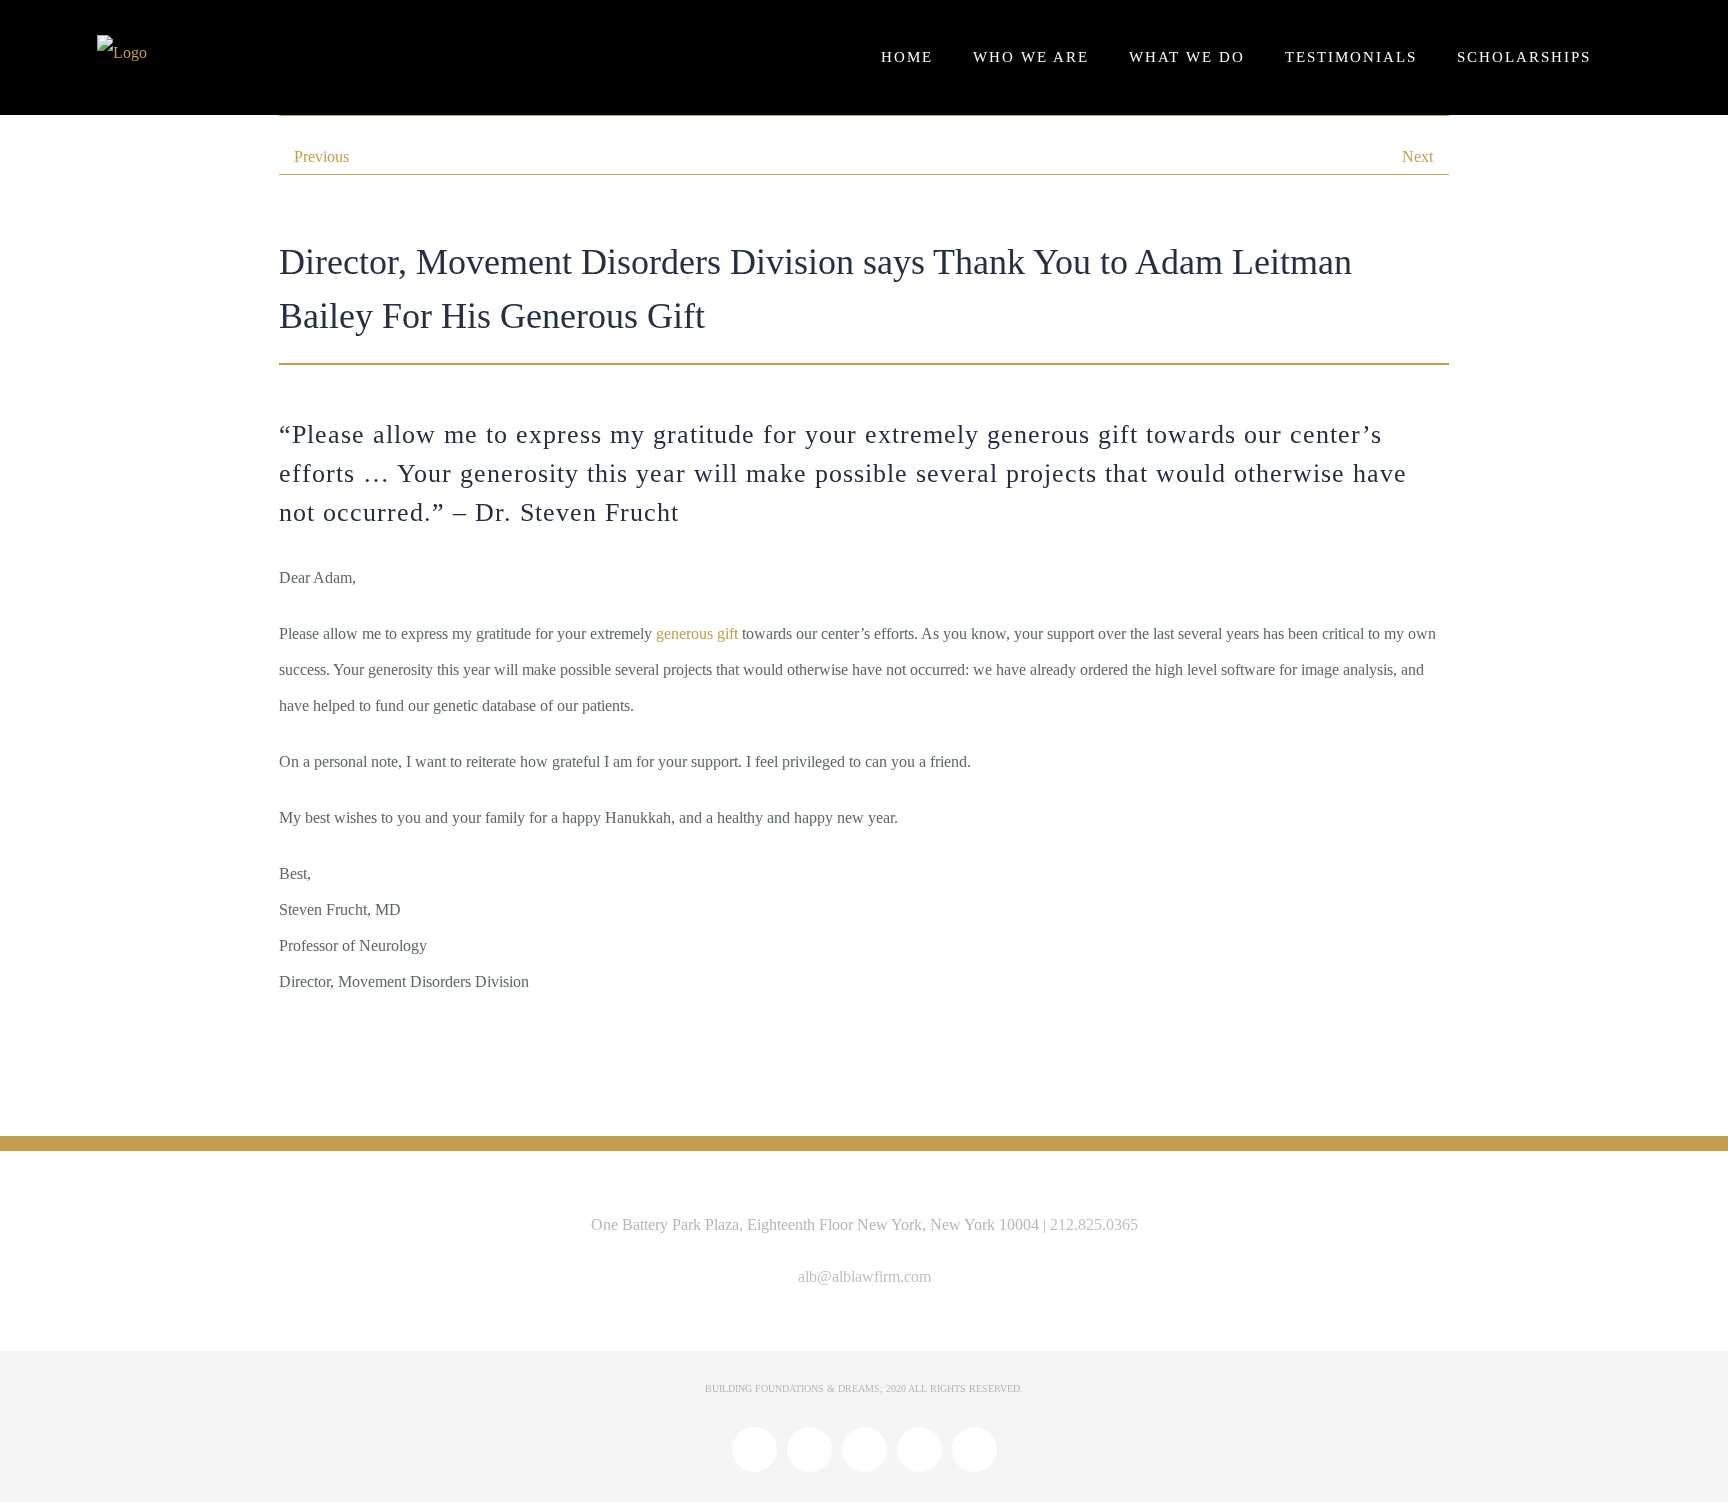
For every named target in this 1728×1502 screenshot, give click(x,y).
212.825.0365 (1094, 1224)
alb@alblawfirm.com (864, 1276)
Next (1417, 156)
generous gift (697, 633)
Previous (321, 156)
